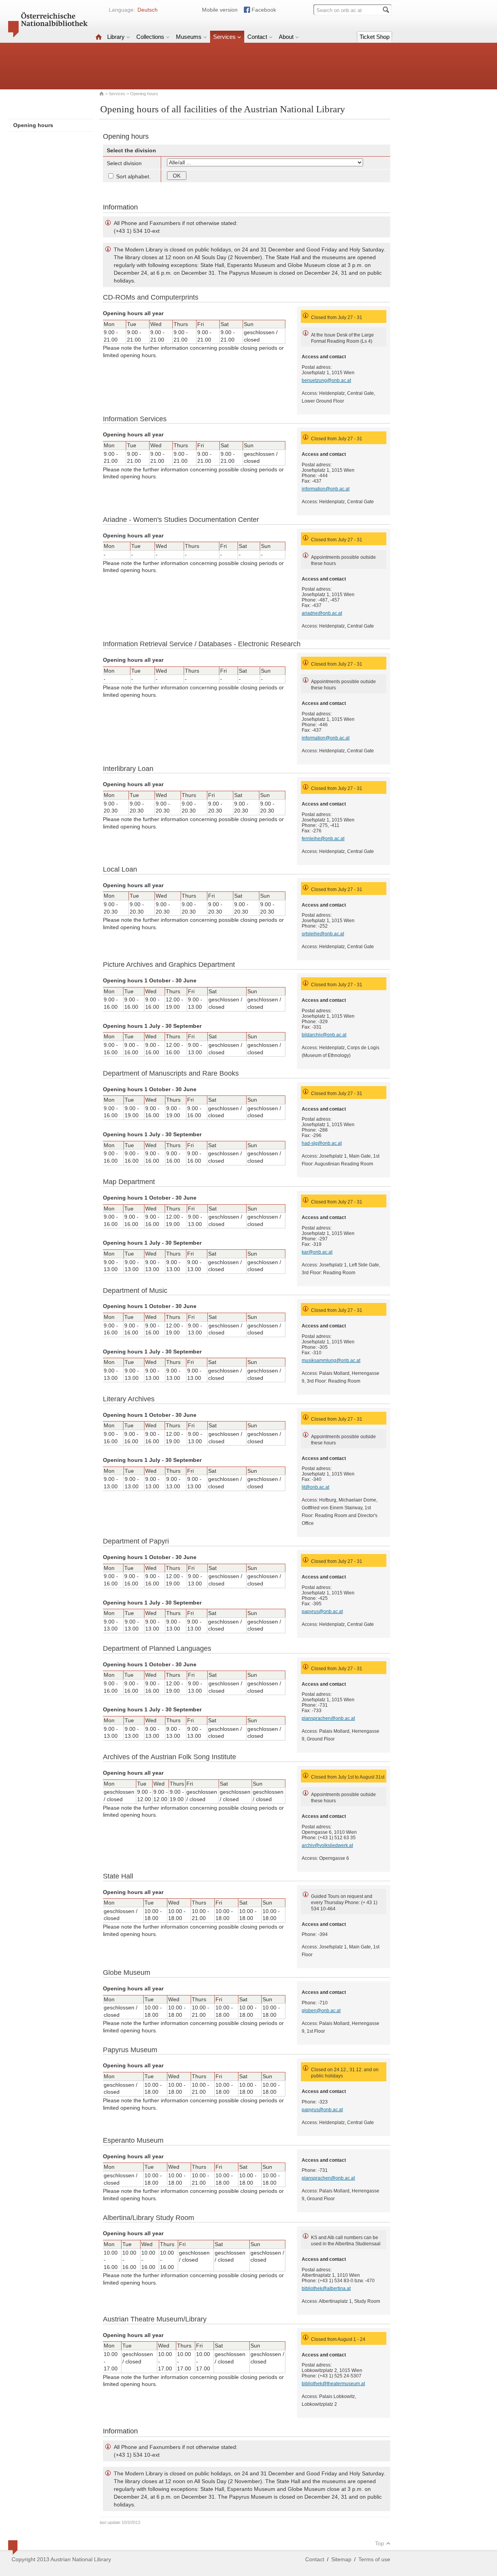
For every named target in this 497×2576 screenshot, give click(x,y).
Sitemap (341, 2559)
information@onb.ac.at (326, 489)
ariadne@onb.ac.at (322, 613)
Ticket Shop (374, 37)
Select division (124, 163)
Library (116, 37)
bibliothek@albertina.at (326, 2288)
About (286, 37)
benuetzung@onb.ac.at (326, 380)
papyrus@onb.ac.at (322, 1612)
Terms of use (374, 2559)
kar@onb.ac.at (317, 1252)
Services (224, 37)
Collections (150, 37)
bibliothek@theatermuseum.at (333, 2384)
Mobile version (220, 10)
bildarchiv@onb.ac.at (324, 1035)
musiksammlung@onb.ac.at (331, 1360)
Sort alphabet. (133, 176)
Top (380, 2543)
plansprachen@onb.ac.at (328, 1718)
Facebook (264, 10)
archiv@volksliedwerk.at (327, 1845)
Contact (257, 37)
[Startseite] (99, 37)
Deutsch (148, 10)
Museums (189, 37)
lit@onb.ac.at (315, 1487)
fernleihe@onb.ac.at (323, 839)
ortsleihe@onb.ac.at (323, 934)
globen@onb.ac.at (321, 2011)
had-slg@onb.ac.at (322, 1143)
